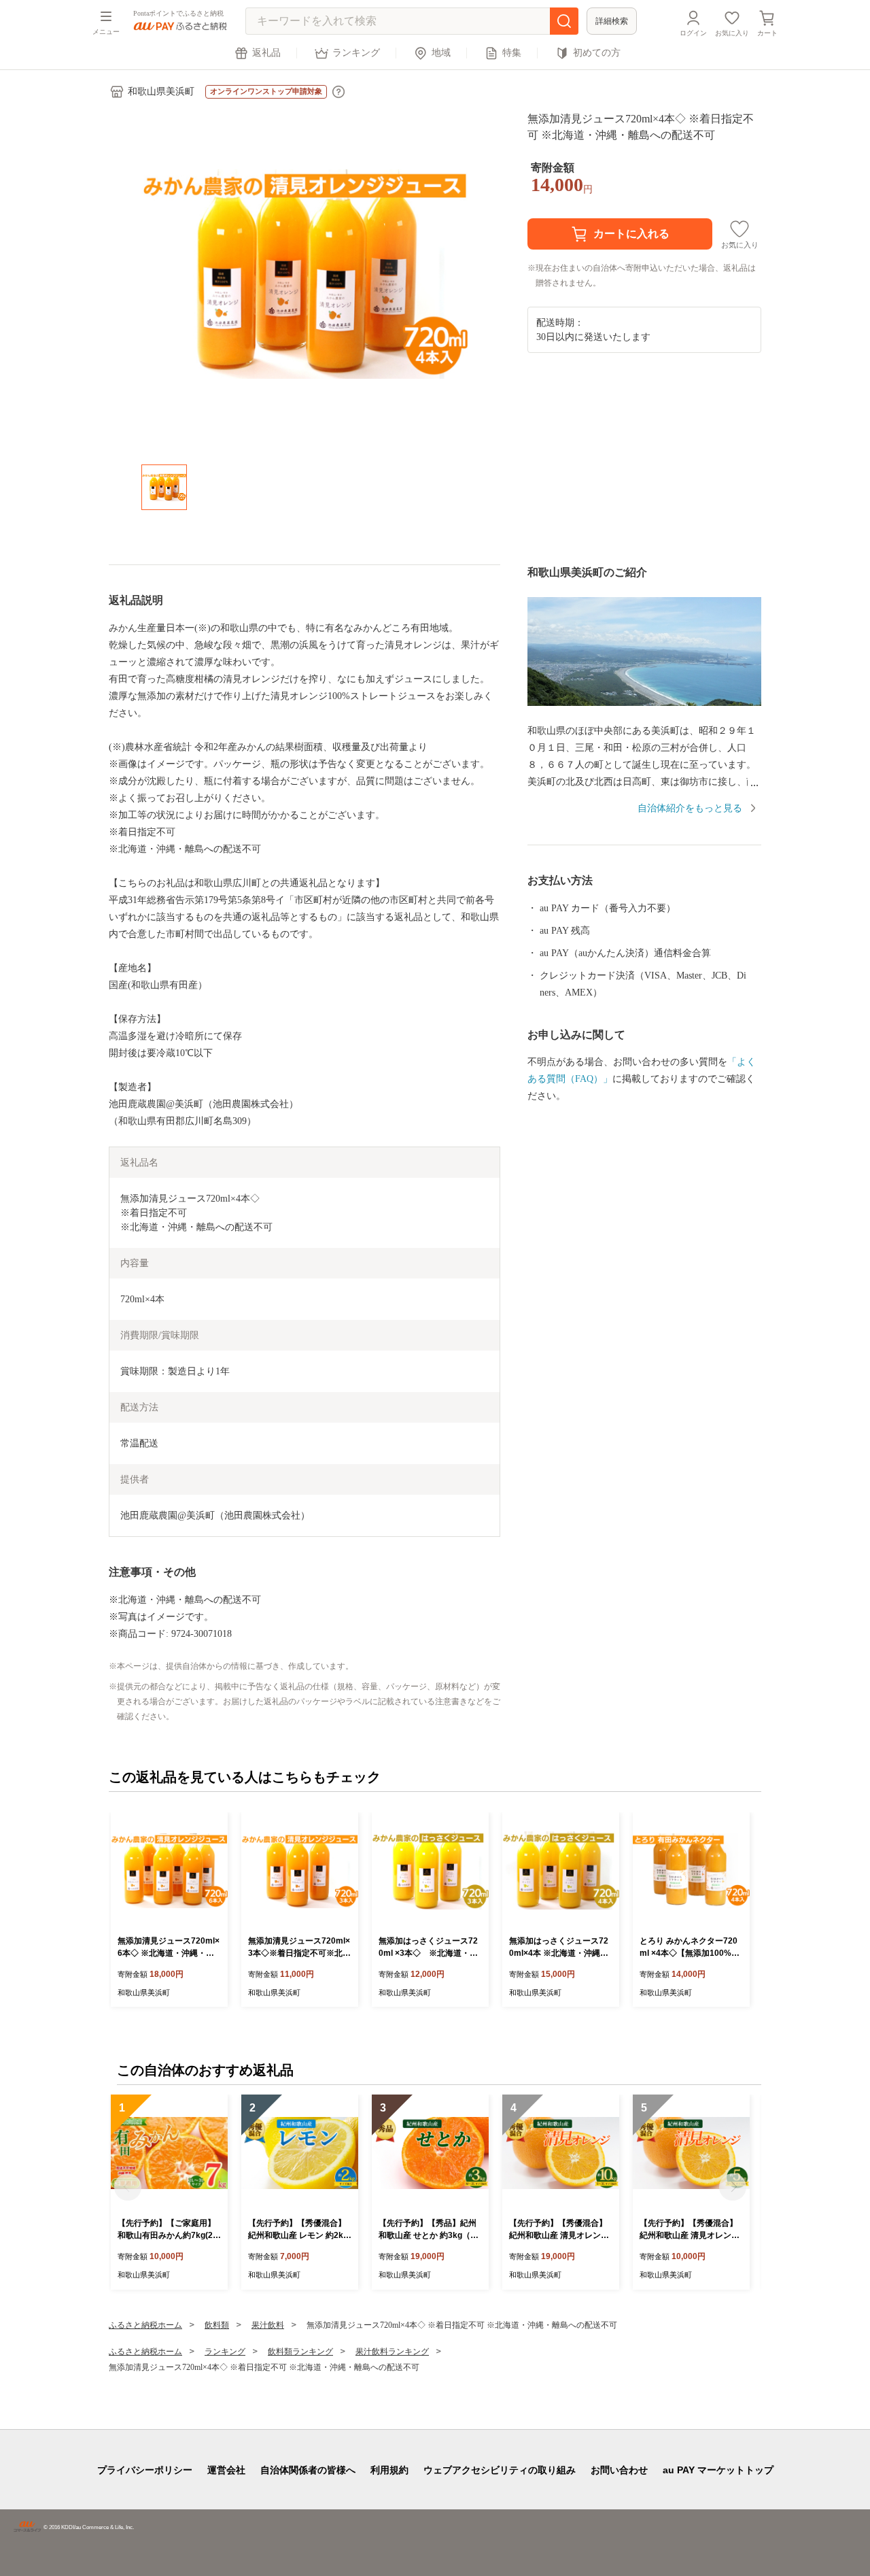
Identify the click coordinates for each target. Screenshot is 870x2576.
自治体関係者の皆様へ (308, 2470)
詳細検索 (612, 21)
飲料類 (217, 2325)
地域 (441, 53)
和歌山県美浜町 (161, 91)
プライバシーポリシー (145, 2470)
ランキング (356, 53)
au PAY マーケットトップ (718, 2470)
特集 (512, 53)
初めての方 (597, 53)
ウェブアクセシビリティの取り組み (500, 2470)
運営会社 (226, 2470)
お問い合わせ (619, 2470)
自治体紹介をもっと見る (690, 808)
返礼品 (266, 53)
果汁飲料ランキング (392, 2352)
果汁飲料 (268, 2325)
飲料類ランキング (300, 2352)
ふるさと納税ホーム (145, 2325)
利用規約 (389, 2470)
